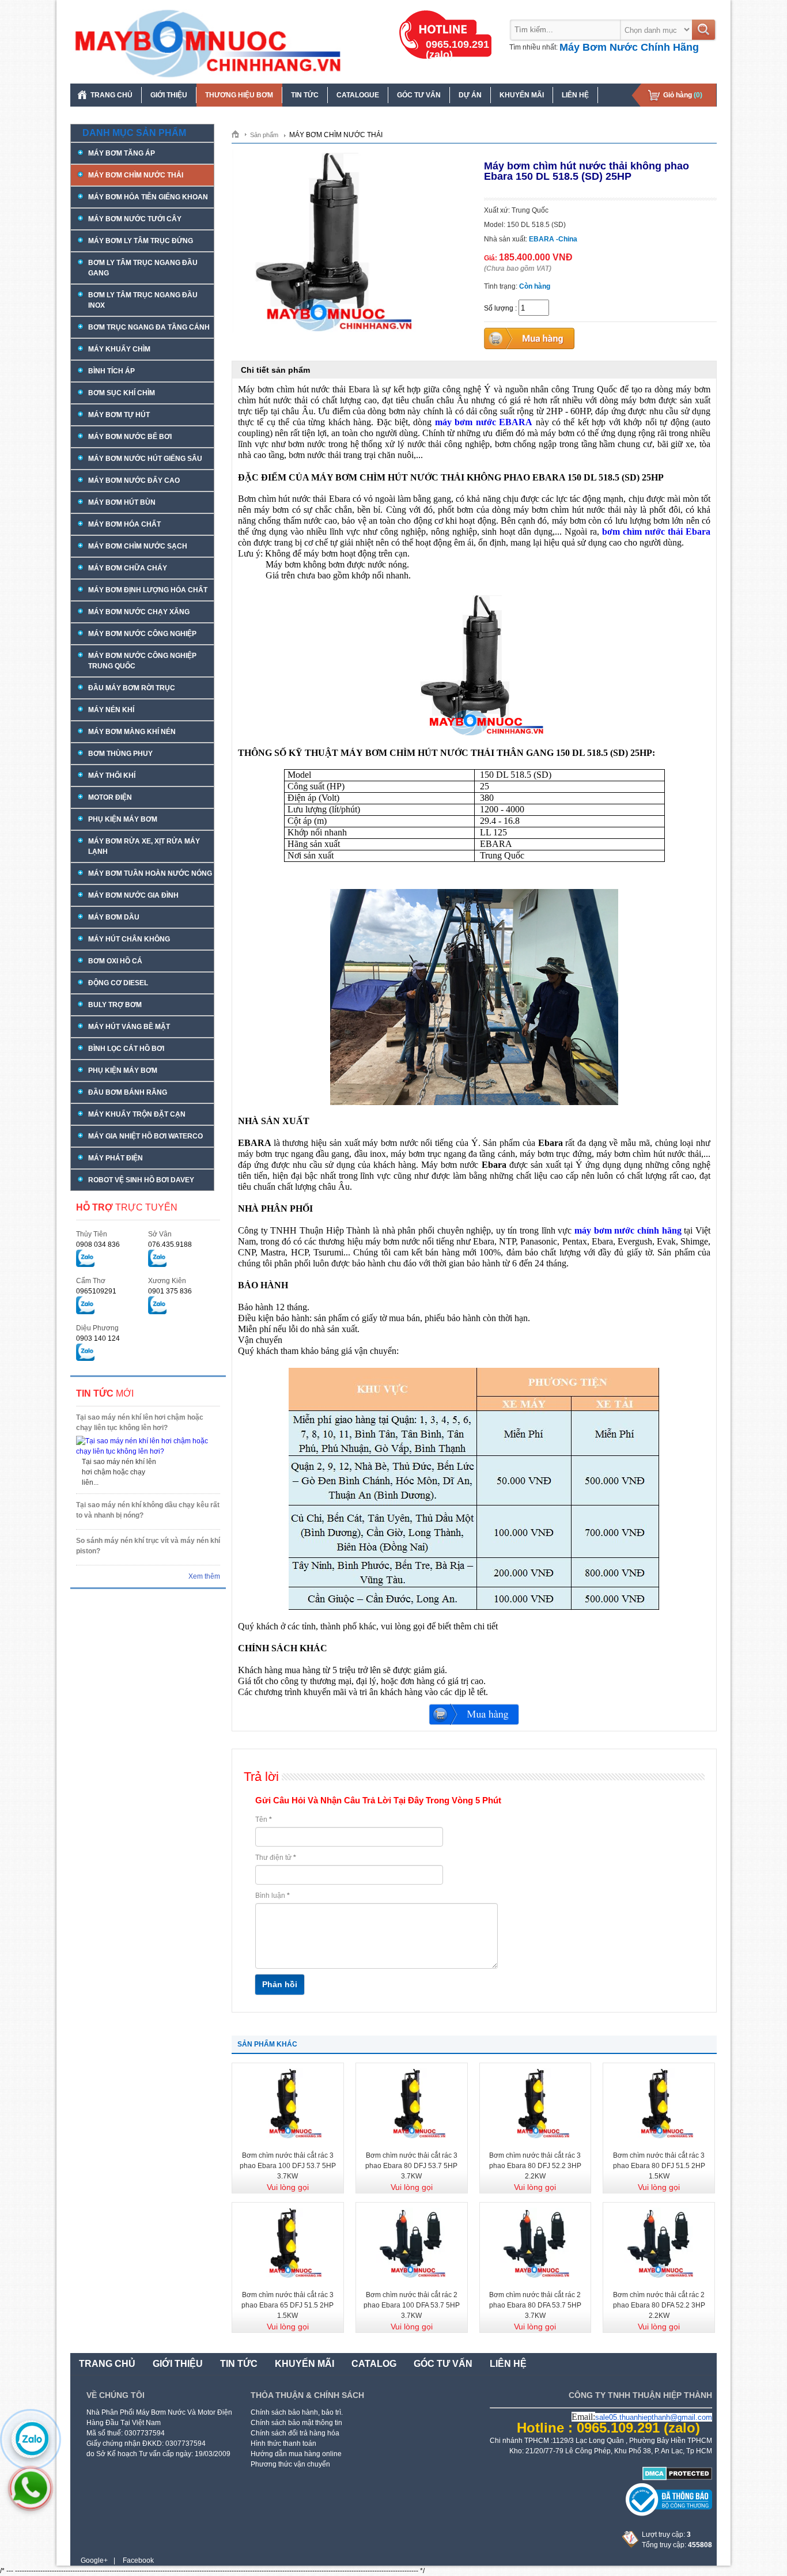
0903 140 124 (98, 1338)
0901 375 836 (170, 1291)
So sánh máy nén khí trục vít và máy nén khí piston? (148, 1546)
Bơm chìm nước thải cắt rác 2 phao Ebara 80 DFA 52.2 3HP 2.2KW (659, 2305)
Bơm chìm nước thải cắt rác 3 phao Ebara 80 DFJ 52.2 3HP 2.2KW (535, 2166)
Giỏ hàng (683, 95)
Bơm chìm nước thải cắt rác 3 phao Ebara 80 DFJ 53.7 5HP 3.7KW (411, 2166)
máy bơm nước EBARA (484, 422)
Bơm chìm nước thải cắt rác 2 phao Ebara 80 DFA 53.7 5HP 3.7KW (535, 2305)
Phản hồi (280, 1984)
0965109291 (96, 1291)
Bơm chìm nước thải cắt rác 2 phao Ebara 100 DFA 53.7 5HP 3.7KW (412, 2305)
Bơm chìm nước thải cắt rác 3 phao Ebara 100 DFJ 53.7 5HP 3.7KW (288, 2166)
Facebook (138, 2560)
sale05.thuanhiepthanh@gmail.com (654, 2417)
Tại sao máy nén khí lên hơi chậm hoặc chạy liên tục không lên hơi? (140, 1423)
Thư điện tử (276, 1858)
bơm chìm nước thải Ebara (656, 532)
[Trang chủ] (239, 134)
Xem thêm (204, 1576)
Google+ (94, 2560)
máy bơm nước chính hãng (628, 1230)
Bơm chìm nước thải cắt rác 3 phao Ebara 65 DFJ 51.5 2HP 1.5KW (287, 2305)
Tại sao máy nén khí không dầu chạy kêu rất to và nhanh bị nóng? (148, 1510)
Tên (264, 1820)
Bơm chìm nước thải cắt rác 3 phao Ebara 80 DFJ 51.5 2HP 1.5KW (659, 2166)
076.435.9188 (170, 1245)
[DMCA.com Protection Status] (677, 2478)
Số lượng (499, 308)
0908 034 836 (98, 1245)
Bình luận (273, 1896)
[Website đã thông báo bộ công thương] (669, 2514)
